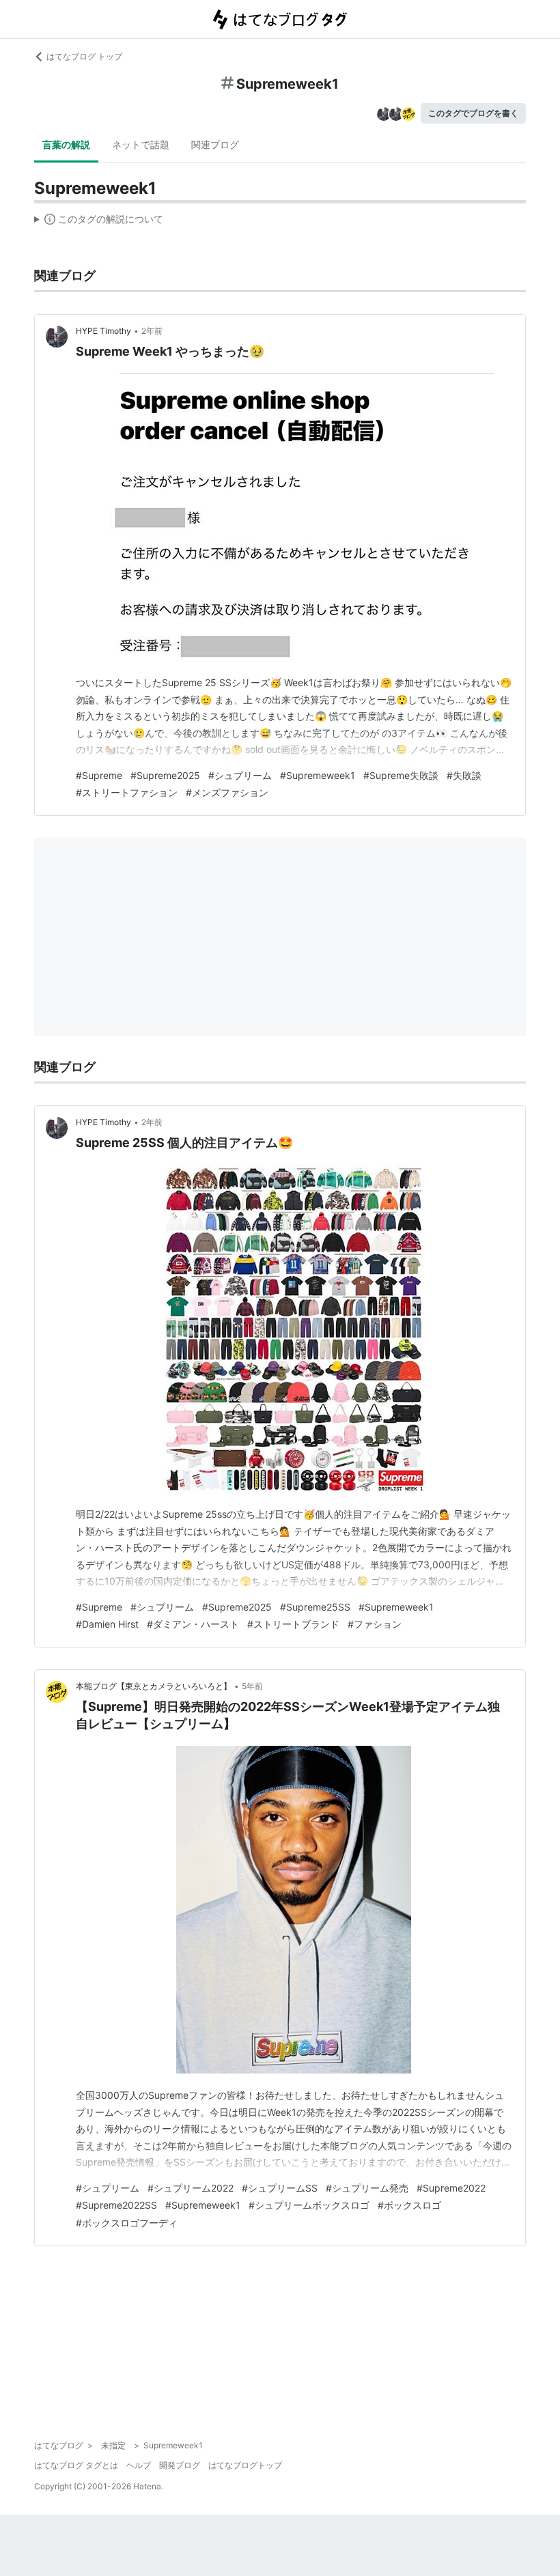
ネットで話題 (141, 144)
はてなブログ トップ (84, 56)
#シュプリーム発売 (367, 2188)
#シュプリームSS (280, 2188)
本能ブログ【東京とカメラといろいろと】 (154, 1686)
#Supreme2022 (451, 2188)
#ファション (375, 1624)
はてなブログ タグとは (76, 2465)
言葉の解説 (66, 144)
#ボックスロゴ (409, 2205)
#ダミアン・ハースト (193, 1624)
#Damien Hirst (107, 1624)
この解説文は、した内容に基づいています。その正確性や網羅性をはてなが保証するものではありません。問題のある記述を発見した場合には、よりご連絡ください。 (99, 222)
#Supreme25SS (315, 1607)
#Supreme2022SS (116, 2205)
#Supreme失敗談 (401, 775)
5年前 (252, 1686)
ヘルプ (139, 2465)
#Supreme (99, 775)
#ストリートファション (127, 792)
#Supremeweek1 (318, 775)
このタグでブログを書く (473, 113)
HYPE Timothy (103, 331)
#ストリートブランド (293, 1624)
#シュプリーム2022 (191, 2188)
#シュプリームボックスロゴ (309, 2205)
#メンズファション (227, 792)
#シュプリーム (240, 775)
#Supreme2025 (165, 775)
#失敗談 (464, 775)
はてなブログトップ (245, 2465)
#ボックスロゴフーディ (127, 2223)
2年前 (152, 331)
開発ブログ (180, 2465)
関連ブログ (215, 144)
